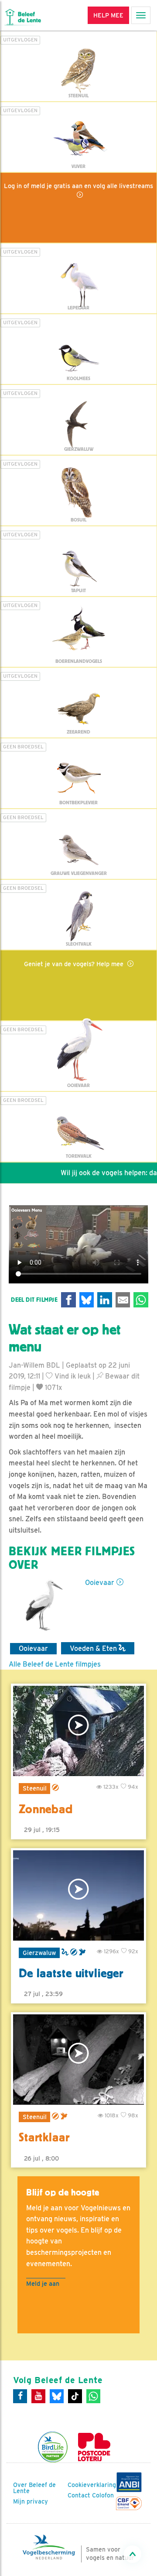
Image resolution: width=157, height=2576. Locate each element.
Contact (79, 2495)
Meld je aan (43, 2283)
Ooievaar (100, 1583)
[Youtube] (38, 2396)
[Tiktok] (75, 2396)
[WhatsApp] (93, 2396)
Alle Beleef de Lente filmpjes (55, 1664)
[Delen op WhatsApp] (141, 1300)
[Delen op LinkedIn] (105, 1300)
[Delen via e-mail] (123, 1300)
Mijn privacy (31, 2501)
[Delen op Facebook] (68, 1300)
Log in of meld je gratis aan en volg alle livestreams (78, 186)
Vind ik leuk (72, 1376)
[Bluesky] (57, 2396)
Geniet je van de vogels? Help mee (75, 964)
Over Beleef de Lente (34, 2488)
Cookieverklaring (92, 2485)
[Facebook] (20, 2396)
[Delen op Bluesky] (87, 1300)
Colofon (103, 2495)
